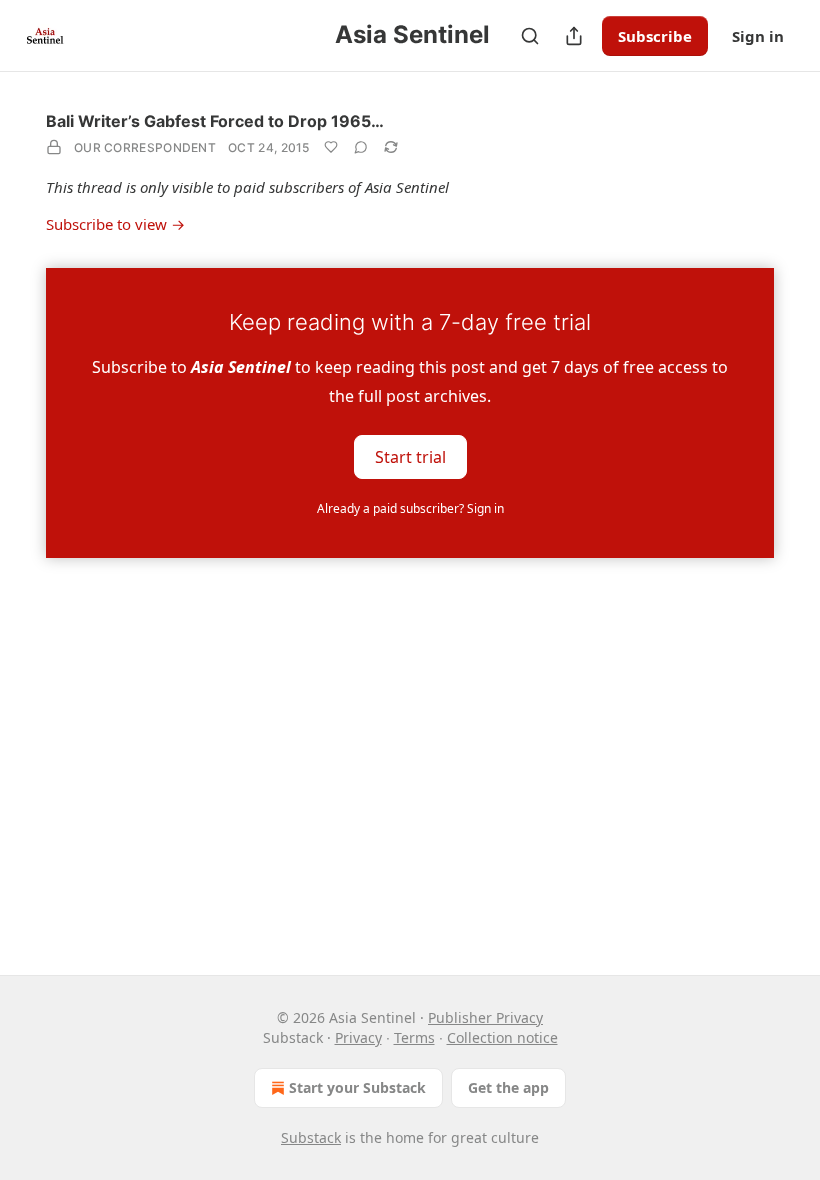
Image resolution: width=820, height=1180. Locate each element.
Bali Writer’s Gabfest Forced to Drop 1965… (215, 121)
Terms (414, 1037)
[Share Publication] (574, 36)
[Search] (530, 36)
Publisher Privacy (485, 1017)
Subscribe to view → (115, 224)
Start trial (410, 456)
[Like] (331, 147)
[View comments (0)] (361, 147)
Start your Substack (357, 1087)
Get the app (508, 1087)
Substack (311, 1137)
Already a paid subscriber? (410, 508)
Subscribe (655, 36)
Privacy (358, 1037)
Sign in (758, 36)
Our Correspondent (145, 147)
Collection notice (502, 1037)
